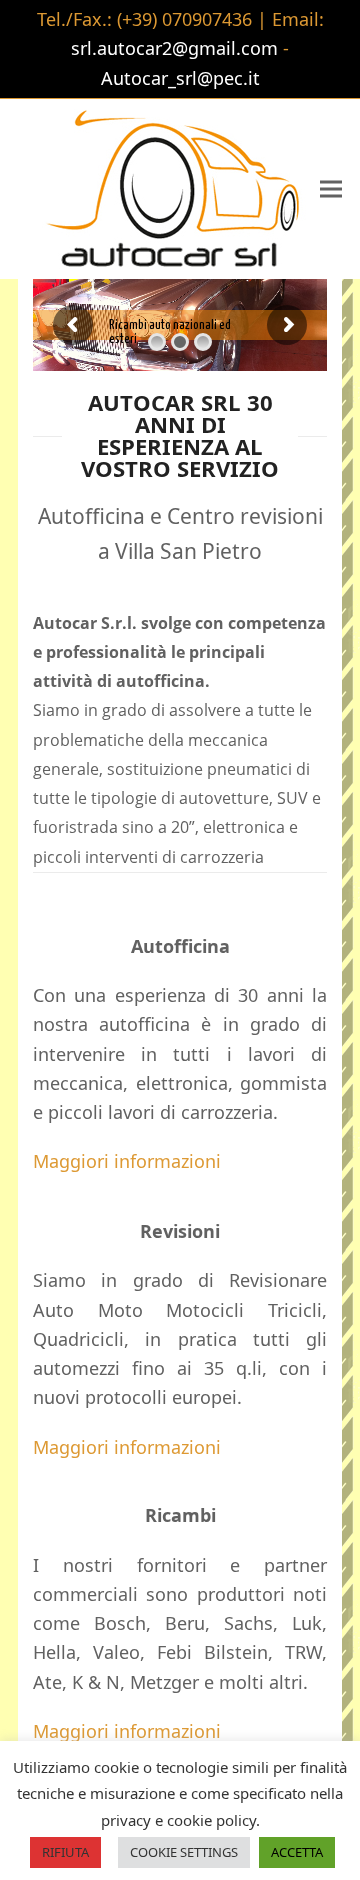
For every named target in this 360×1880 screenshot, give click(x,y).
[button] (331, 188)
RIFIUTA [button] (65, 1852)
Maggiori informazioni (127, 1161)
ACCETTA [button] (297, 1852)
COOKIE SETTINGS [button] (184, 1852)
